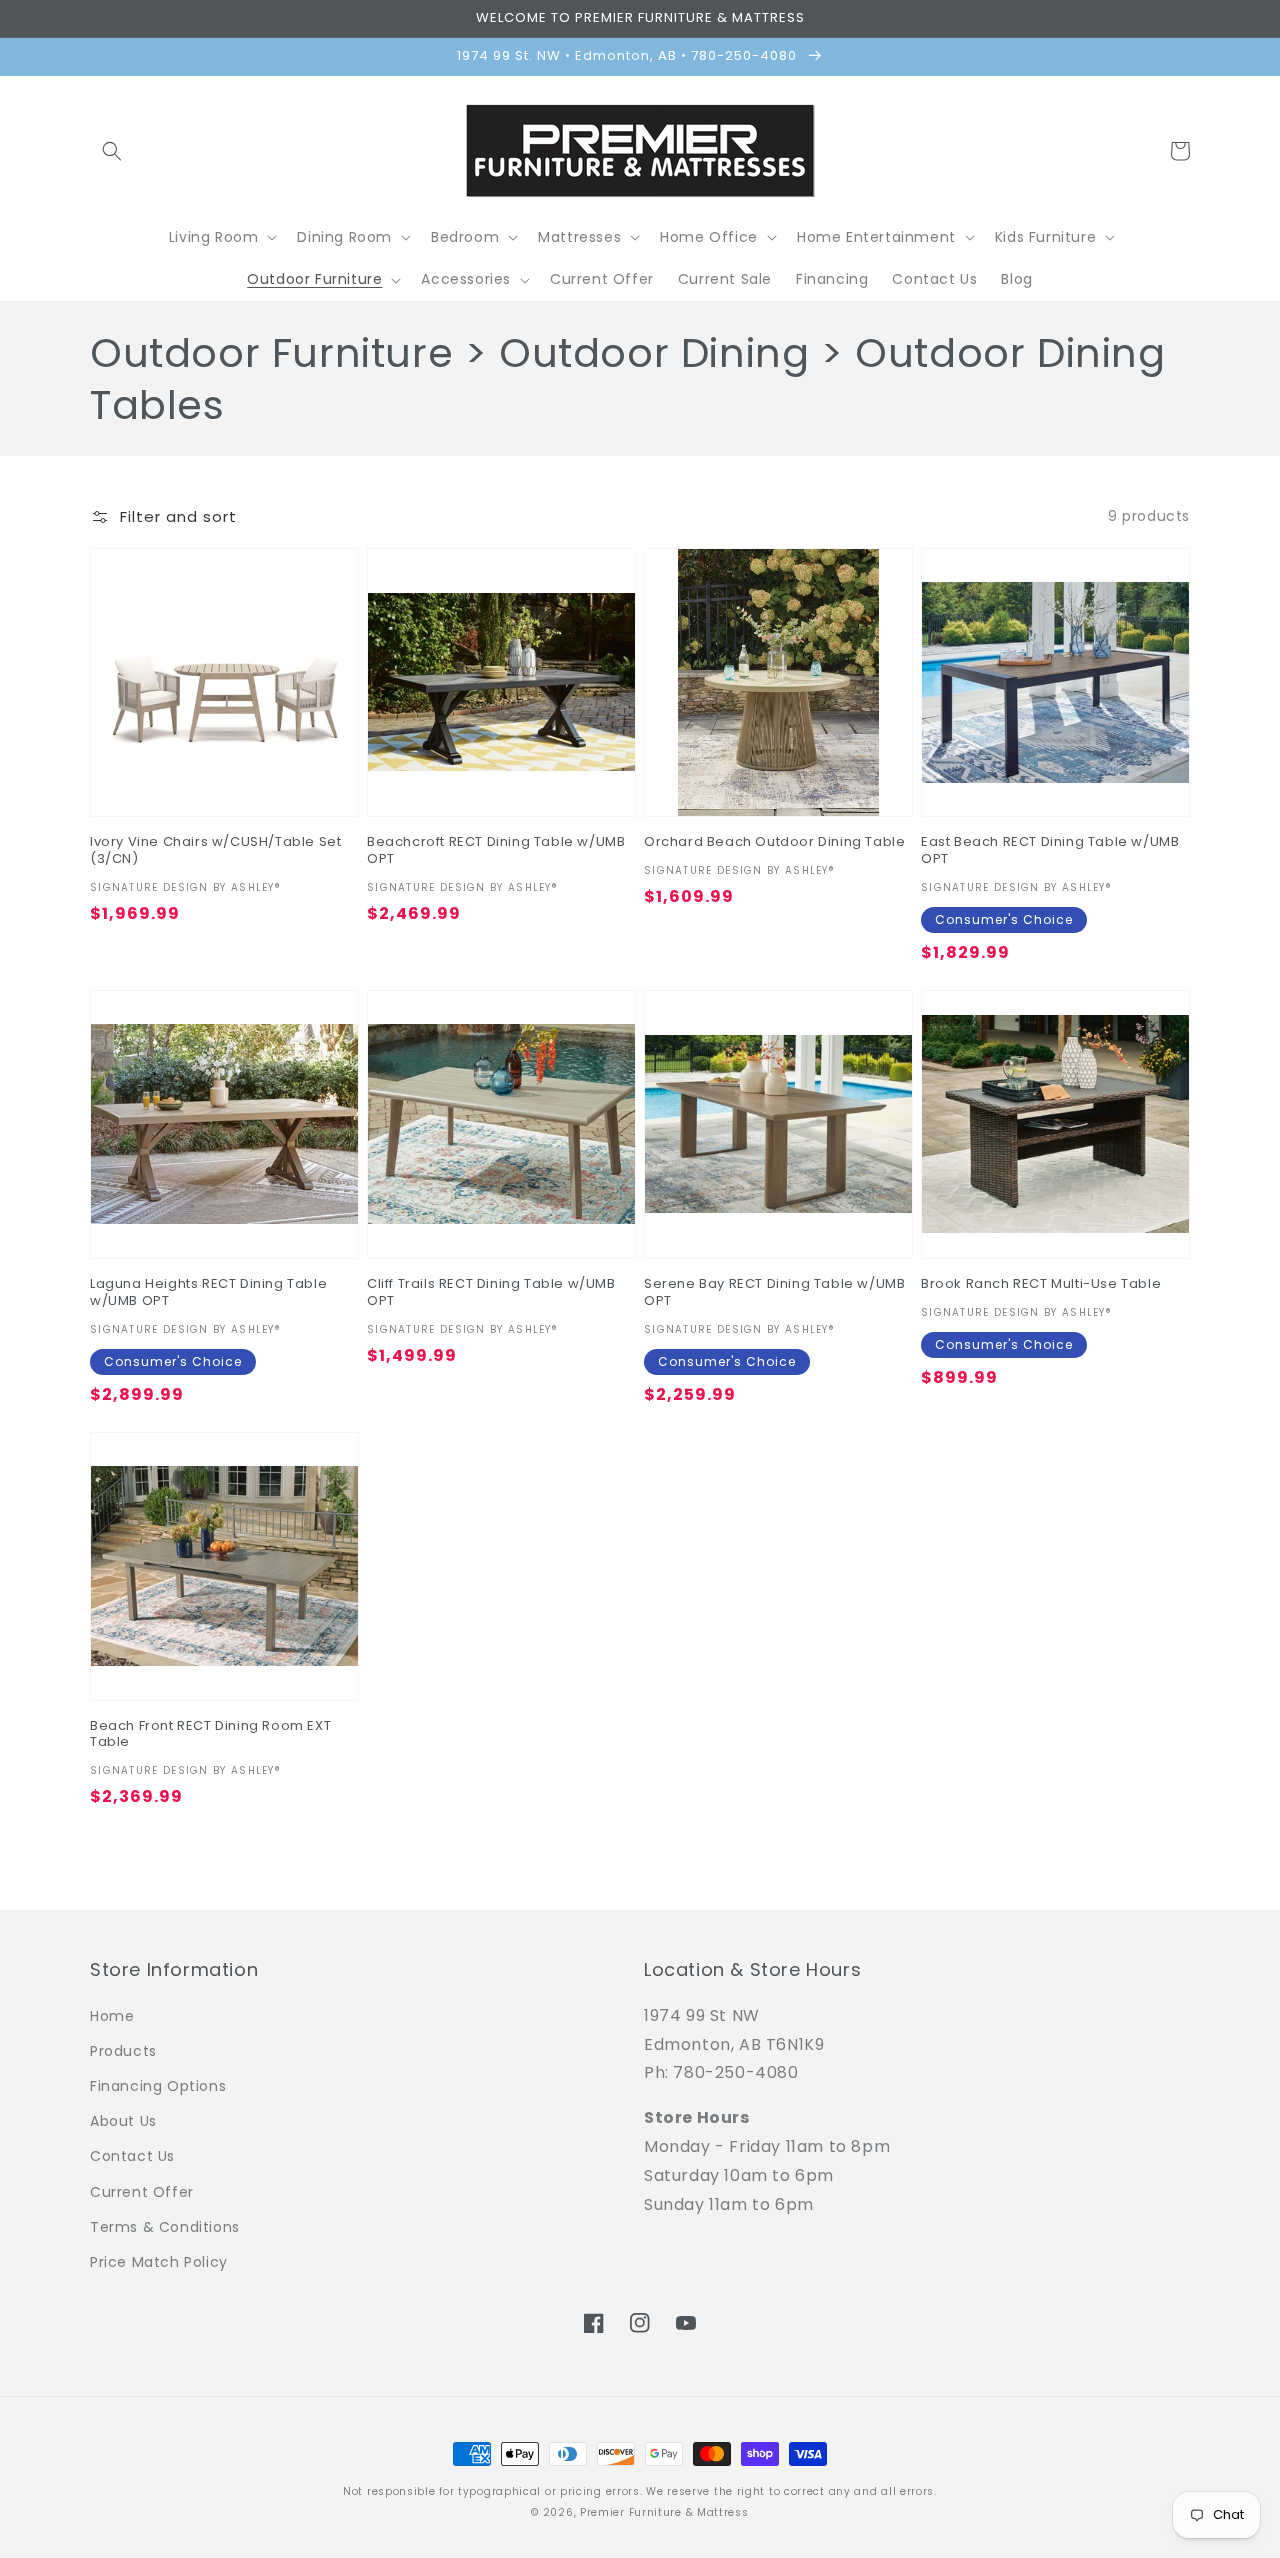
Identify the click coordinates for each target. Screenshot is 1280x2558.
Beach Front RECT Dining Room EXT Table (210, 1735)
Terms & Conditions (165, 2227)
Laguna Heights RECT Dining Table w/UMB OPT (208, 1293)
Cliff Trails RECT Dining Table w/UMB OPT (491, 1293)
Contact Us (132, 2156)
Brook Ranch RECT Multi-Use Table (1041, 1284)
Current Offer (142, 2192)
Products (123, 2051)
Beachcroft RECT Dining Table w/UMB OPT (496, 851)
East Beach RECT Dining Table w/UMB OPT (1050, 851)
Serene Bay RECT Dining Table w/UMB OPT (774, 1293)
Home (112, 2016)
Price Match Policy (159, 2262)
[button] (112, 151)
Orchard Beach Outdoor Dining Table (774, 842)
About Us (123, 2121)
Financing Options (158, 2086)
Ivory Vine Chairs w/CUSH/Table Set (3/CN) (215, 851)
